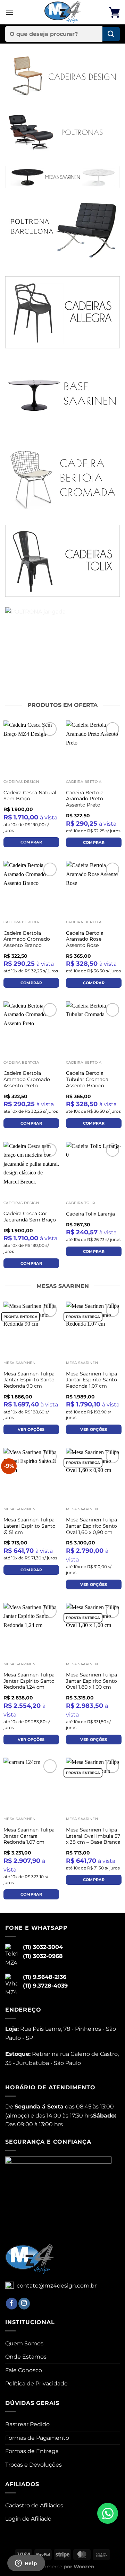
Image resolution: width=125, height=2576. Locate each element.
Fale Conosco (24, 2370)
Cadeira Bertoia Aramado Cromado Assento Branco (27, 939)
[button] (9, 12)
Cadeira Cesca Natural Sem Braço (30, 796)
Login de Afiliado (28, 2519)
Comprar (31, 842)
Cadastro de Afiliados (34, 2505)
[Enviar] (111, 34)
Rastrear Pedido (27, 2424)
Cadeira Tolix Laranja (90, 1214)
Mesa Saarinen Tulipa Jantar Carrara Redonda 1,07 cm (29, 1836)
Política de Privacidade (36, 2384)
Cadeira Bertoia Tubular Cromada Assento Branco (87, 1079)
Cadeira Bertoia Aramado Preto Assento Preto (85, 799)
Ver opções (31, 1429)
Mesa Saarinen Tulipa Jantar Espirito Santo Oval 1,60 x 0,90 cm (91, 1526)
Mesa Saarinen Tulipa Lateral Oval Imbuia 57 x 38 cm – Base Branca (93, 1836)
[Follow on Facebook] (12, 2304)
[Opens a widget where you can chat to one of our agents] (26, 2564)
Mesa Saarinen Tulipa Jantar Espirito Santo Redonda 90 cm (29, 1380)
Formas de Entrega (32, 2451)
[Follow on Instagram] (24, 2304)
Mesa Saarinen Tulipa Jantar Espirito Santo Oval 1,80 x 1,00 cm (91, 1681)
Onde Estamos (26, 2357)
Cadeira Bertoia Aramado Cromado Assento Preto (27, 1079)
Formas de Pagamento (37, 2438)
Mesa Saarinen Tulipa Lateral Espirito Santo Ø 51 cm (30, 1526)
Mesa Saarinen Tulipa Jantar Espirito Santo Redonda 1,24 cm (29, 1681)
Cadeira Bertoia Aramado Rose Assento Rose (85, 939)
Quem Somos (24, 2343)
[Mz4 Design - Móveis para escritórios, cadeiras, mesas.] (63, 12)
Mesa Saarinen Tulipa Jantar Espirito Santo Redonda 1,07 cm (91, 1380)
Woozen (84, 2567)
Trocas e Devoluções (34, 2465)
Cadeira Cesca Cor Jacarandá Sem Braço (30, 1217)
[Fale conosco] (108, 2513)
